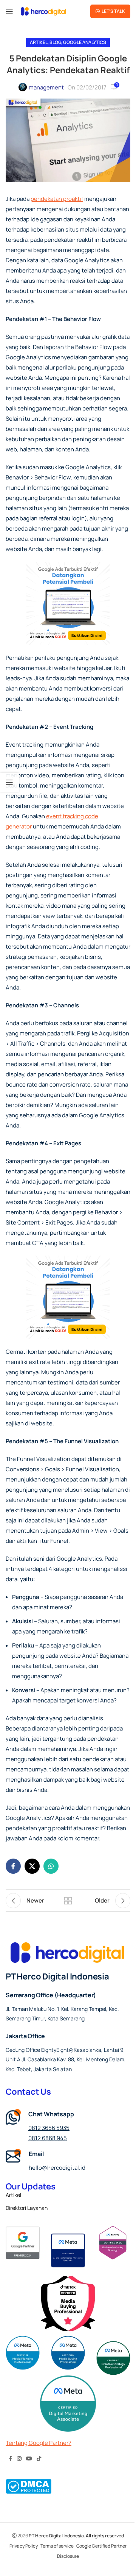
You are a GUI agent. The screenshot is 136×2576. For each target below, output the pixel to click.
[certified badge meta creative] (113, 2358)
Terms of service (57, 2546)
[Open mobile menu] (9, 11)
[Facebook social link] (13, 1866)
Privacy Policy (24, 2546)
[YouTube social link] (29, 2459)
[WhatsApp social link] (51, 1866)
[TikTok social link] (39, 2459)
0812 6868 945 (48, 2138)
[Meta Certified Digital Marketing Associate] (68, 2404)
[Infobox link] (68, 2161)
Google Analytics (85, 42)
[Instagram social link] (19, 2459)
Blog (55, 42)
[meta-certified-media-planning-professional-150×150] (23, 2353)
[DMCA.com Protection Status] (29, 2486)
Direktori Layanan (27, 2208)
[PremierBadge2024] (23, 2243)
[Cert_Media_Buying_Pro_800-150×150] (68, 2353)
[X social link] (32, 1866)
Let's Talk (113, 11)
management (46, 87)
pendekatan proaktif (57, 199)
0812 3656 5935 (49, 2128)
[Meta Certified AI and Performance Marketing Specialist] (68, 2250)
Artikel (39, 42)
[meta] (113, 2243)
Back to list (68, 1901)
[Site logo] (43, 11)
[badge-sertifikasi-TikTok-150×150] (68, 2304)
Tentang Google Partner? (39, 2443)
